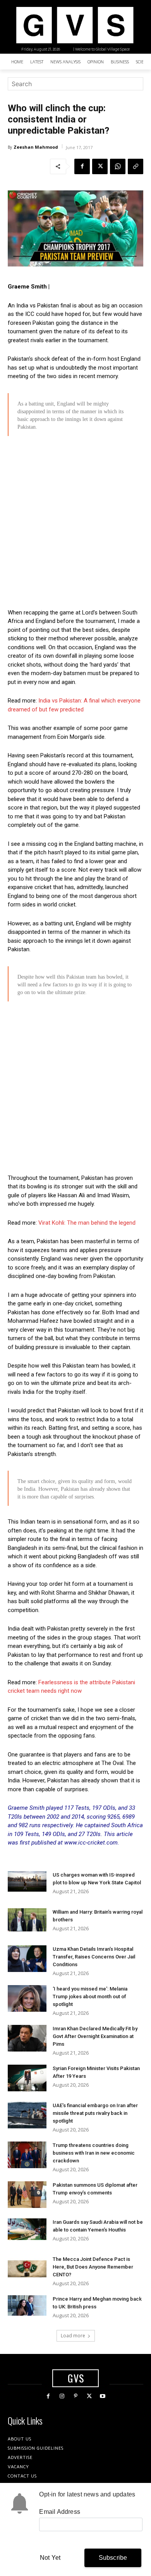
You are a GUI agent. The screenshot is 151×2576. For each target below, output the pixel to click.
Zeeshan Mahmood (36, 147)
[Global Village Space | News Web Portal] (75, 25)
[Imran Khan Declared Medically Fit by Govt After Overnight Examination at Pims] (27, 2038)
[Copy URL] (136, 166)
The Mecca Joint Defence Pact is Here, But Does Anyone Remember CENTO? (93, 2267)
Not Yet (50, 2558)
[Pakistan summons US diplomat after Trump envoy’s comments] (27, 2195)
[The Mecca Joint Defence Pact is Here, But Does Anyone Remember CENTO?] (27, 2269)
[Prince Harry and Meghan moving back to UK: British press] (27, 2305)
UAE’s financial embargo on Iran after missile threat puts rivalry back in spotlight (95, 2113)
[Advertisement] (75, 523)
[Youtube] (103, 2396)
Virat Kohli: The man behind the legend (87, 1223)
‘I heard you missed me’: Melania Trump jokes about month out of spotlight (90, 1996)
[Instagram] (62, 2396)
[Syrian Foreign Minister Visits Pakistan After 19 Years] (27, 2078)
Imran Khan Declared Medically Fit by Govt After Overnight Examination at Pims (95, 2036)
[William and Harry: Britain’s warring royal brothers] (27, 1920)
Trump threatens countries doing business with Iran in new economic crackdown (94, 2153)
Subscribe (113, 2558)
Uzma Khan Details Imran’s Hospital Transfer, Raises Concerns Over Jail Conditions (94, 1957)
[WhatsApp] (118, 166)
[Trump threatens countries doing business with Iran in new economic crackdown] (27, 2155)
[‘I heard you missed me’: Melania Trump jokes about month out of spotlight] (27, 1998)
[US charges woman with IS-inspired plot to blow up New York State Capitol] (27, 1881)
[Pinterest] (75, 2396)
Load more (73, 2336)
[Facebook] (82, 166)
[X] (100, 166)
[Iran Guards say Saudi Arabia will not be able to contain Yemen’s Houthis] (27, 2229)
